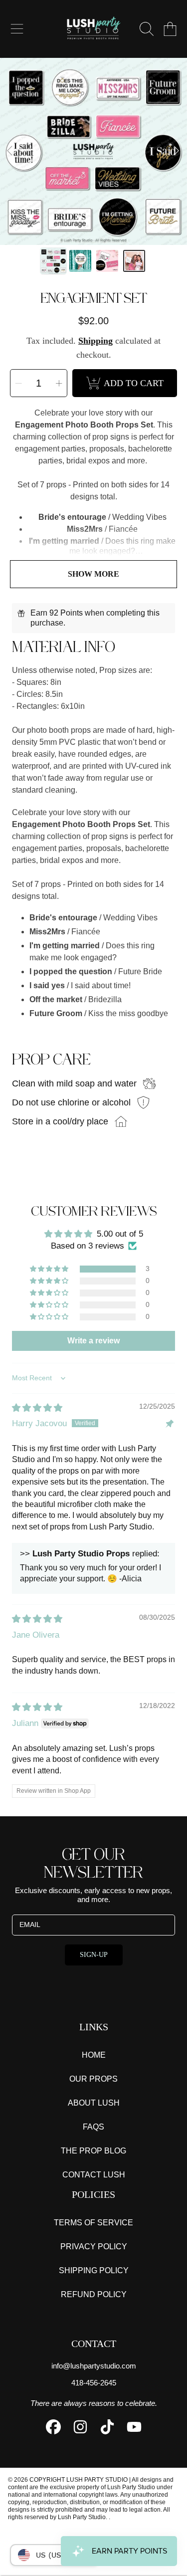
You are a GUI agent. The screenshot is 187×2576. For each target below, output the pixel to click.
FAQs (93, 2127)
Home (94, 2055)
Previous (10, 151)
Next (177, 151)
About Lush (94, 2103)
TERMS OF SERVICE (93, 2223)
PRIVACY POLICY (94, 2247)
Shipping (95, 341)
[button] (17, 29)
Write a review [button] (93, 1341)
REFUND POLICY (94, 2294)
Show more (93, 574)
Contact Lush (94, 2175)
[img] (37, 1408)
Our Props (93, 2079)
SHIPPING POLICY (94, 2270)
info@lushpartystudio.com (94, 2366)
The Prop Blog (93, 2151)
